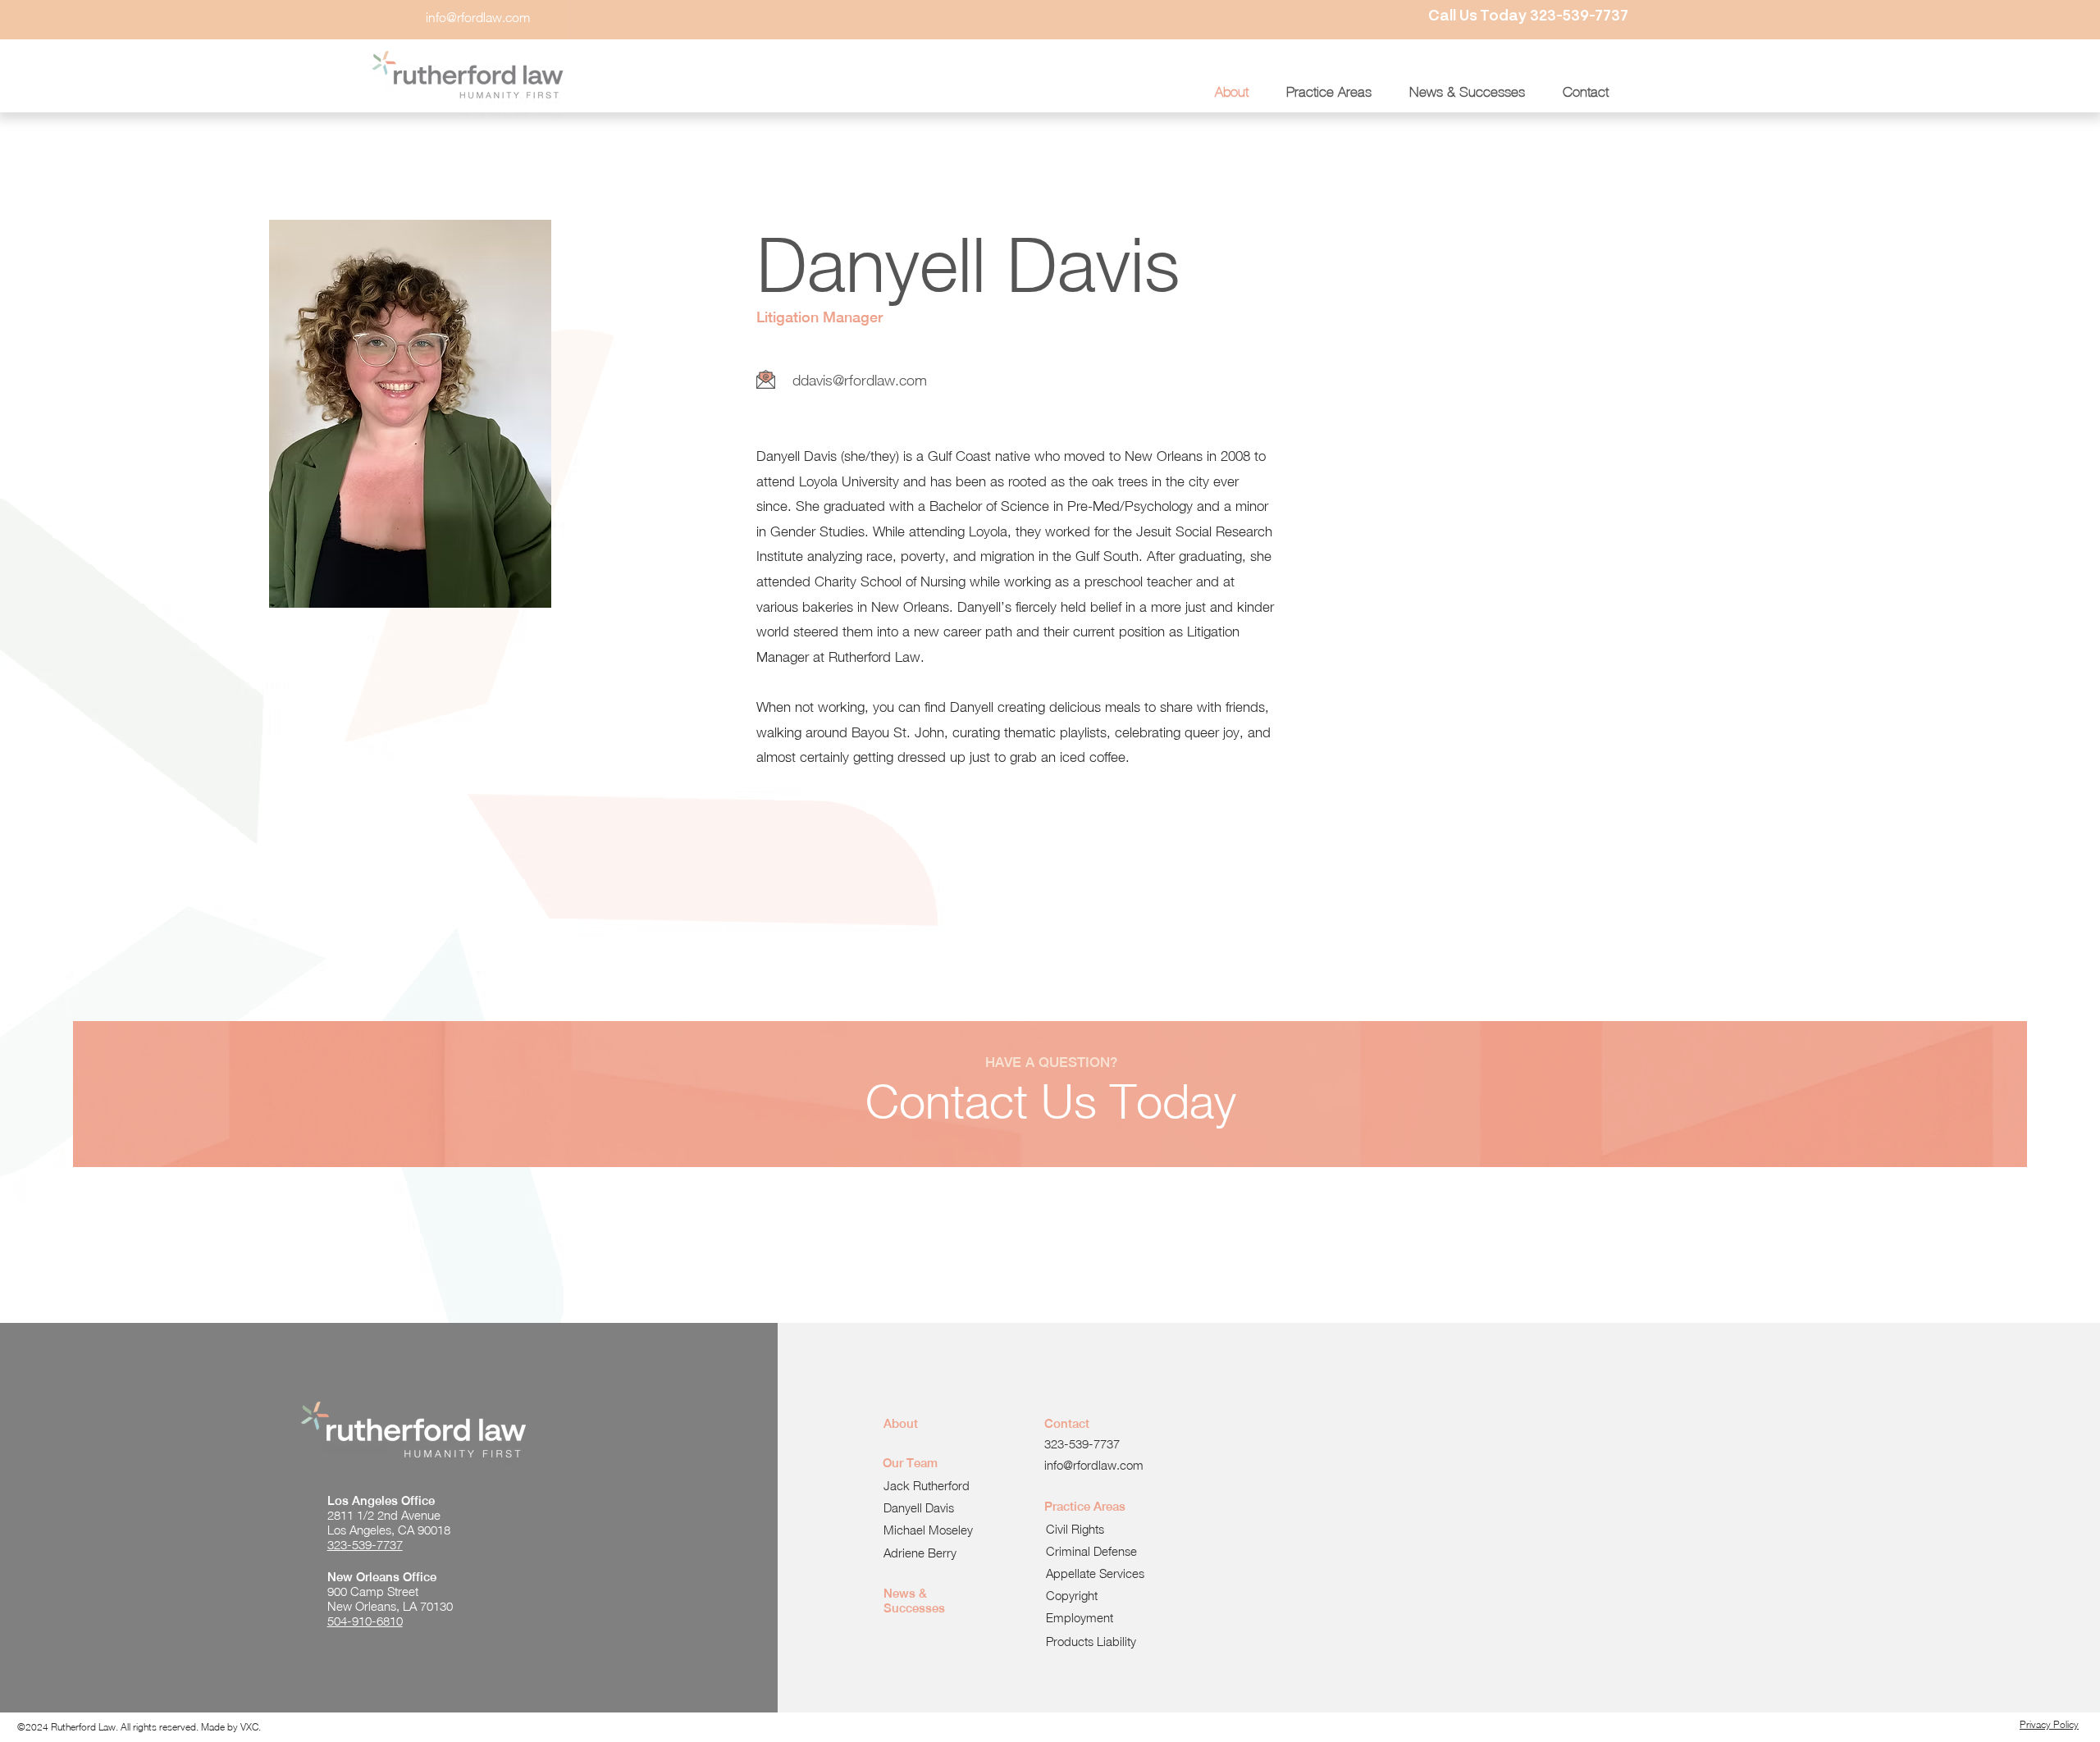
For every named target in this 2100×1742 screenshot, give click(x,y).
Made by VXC (230, 1727)
